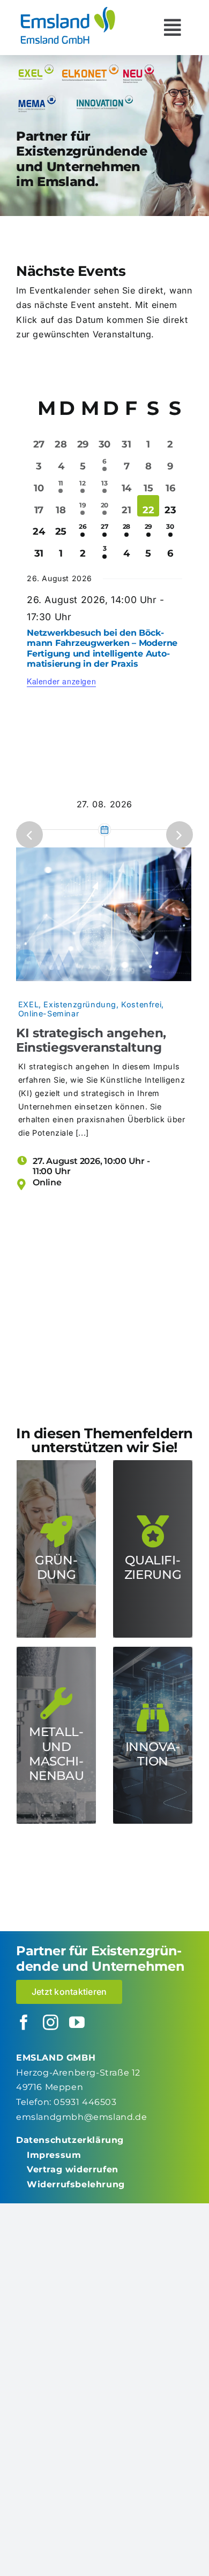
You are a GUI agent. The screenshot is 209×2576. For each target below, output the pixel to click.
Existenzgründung (80, 1004)
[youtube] (77, 2023)
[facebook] (24, 2023)
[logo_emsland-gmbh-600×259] (68, 10)
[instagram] (51, 2023)
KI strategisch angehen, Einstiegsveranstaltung (91, 1040)
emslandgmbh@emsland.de (81, 2117)
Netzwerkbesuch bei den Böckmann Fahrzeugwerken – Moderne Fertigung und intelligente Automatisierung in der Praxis (102, 648)
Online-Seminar (48, 1013)
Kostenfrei (141, 1004)
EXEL (28, 1004)
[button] (29, 835)
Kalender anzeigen (61, 681)
